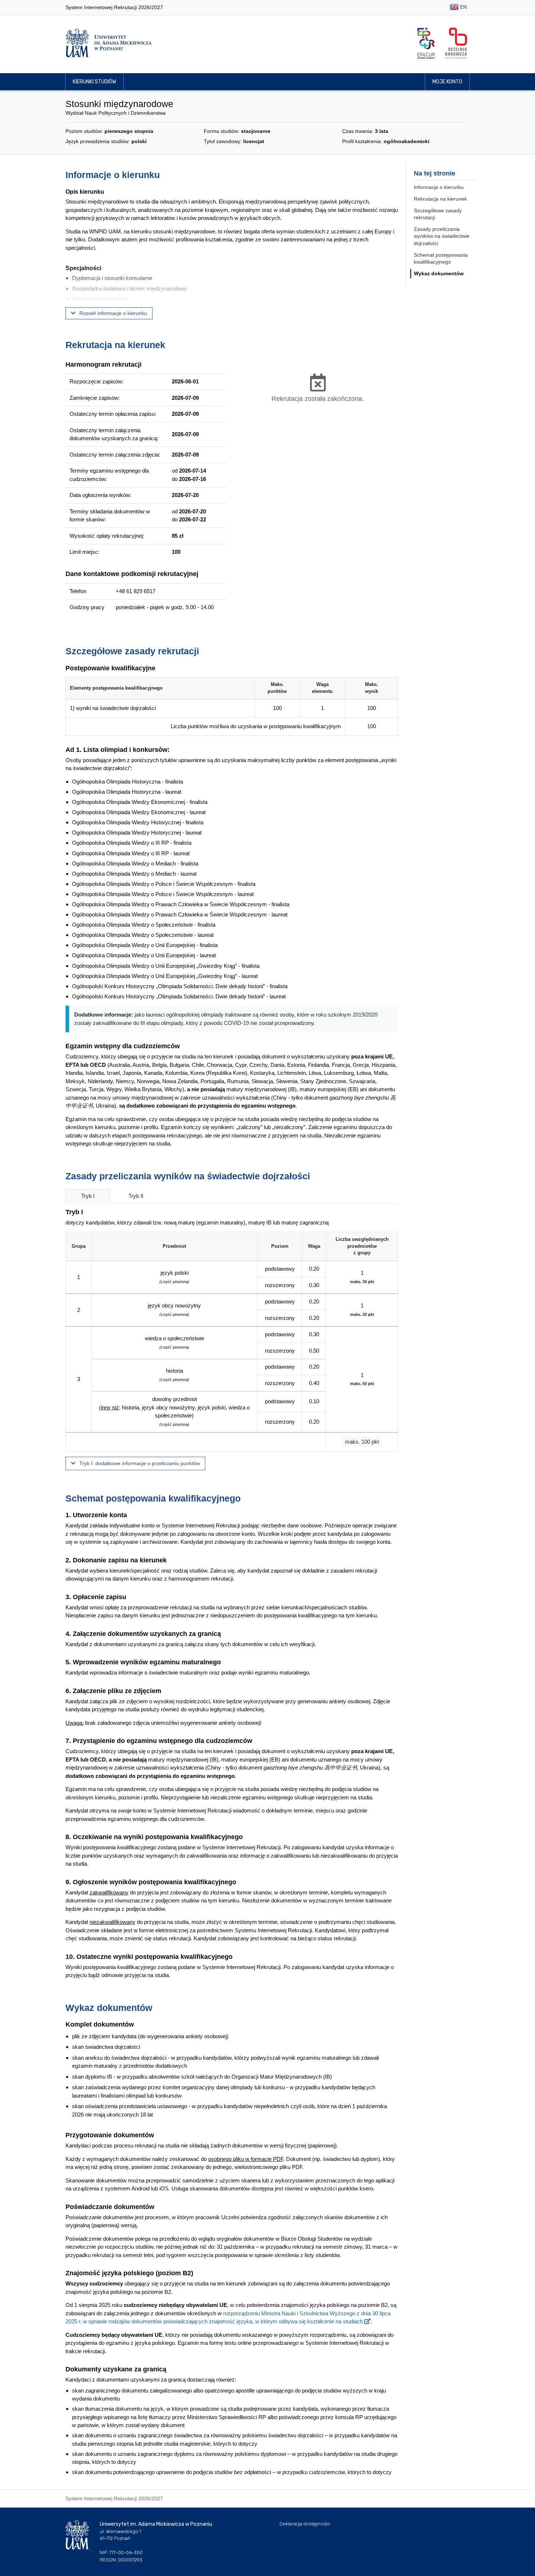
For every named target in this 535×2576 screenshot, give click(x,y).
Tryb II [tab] (136, 1196)
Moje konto (447, 82)
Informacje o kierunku (439, 187)
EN (463, 7)
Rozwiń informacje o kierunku (112, 313)
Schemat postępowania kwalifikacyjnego (441, 259)
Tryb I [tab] (88, 1196)
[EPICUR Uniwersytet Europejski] (426, 43)
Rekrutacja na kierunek (440, 199)
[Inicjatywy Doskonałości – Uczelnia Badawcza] (456, 43)
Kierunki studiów (94, 82)
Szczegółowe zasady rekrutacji (438, 214)
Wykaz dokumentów (439, 273)
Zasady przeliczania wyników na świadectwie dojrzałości (442, 236)
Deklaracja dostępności (305, 2524)
